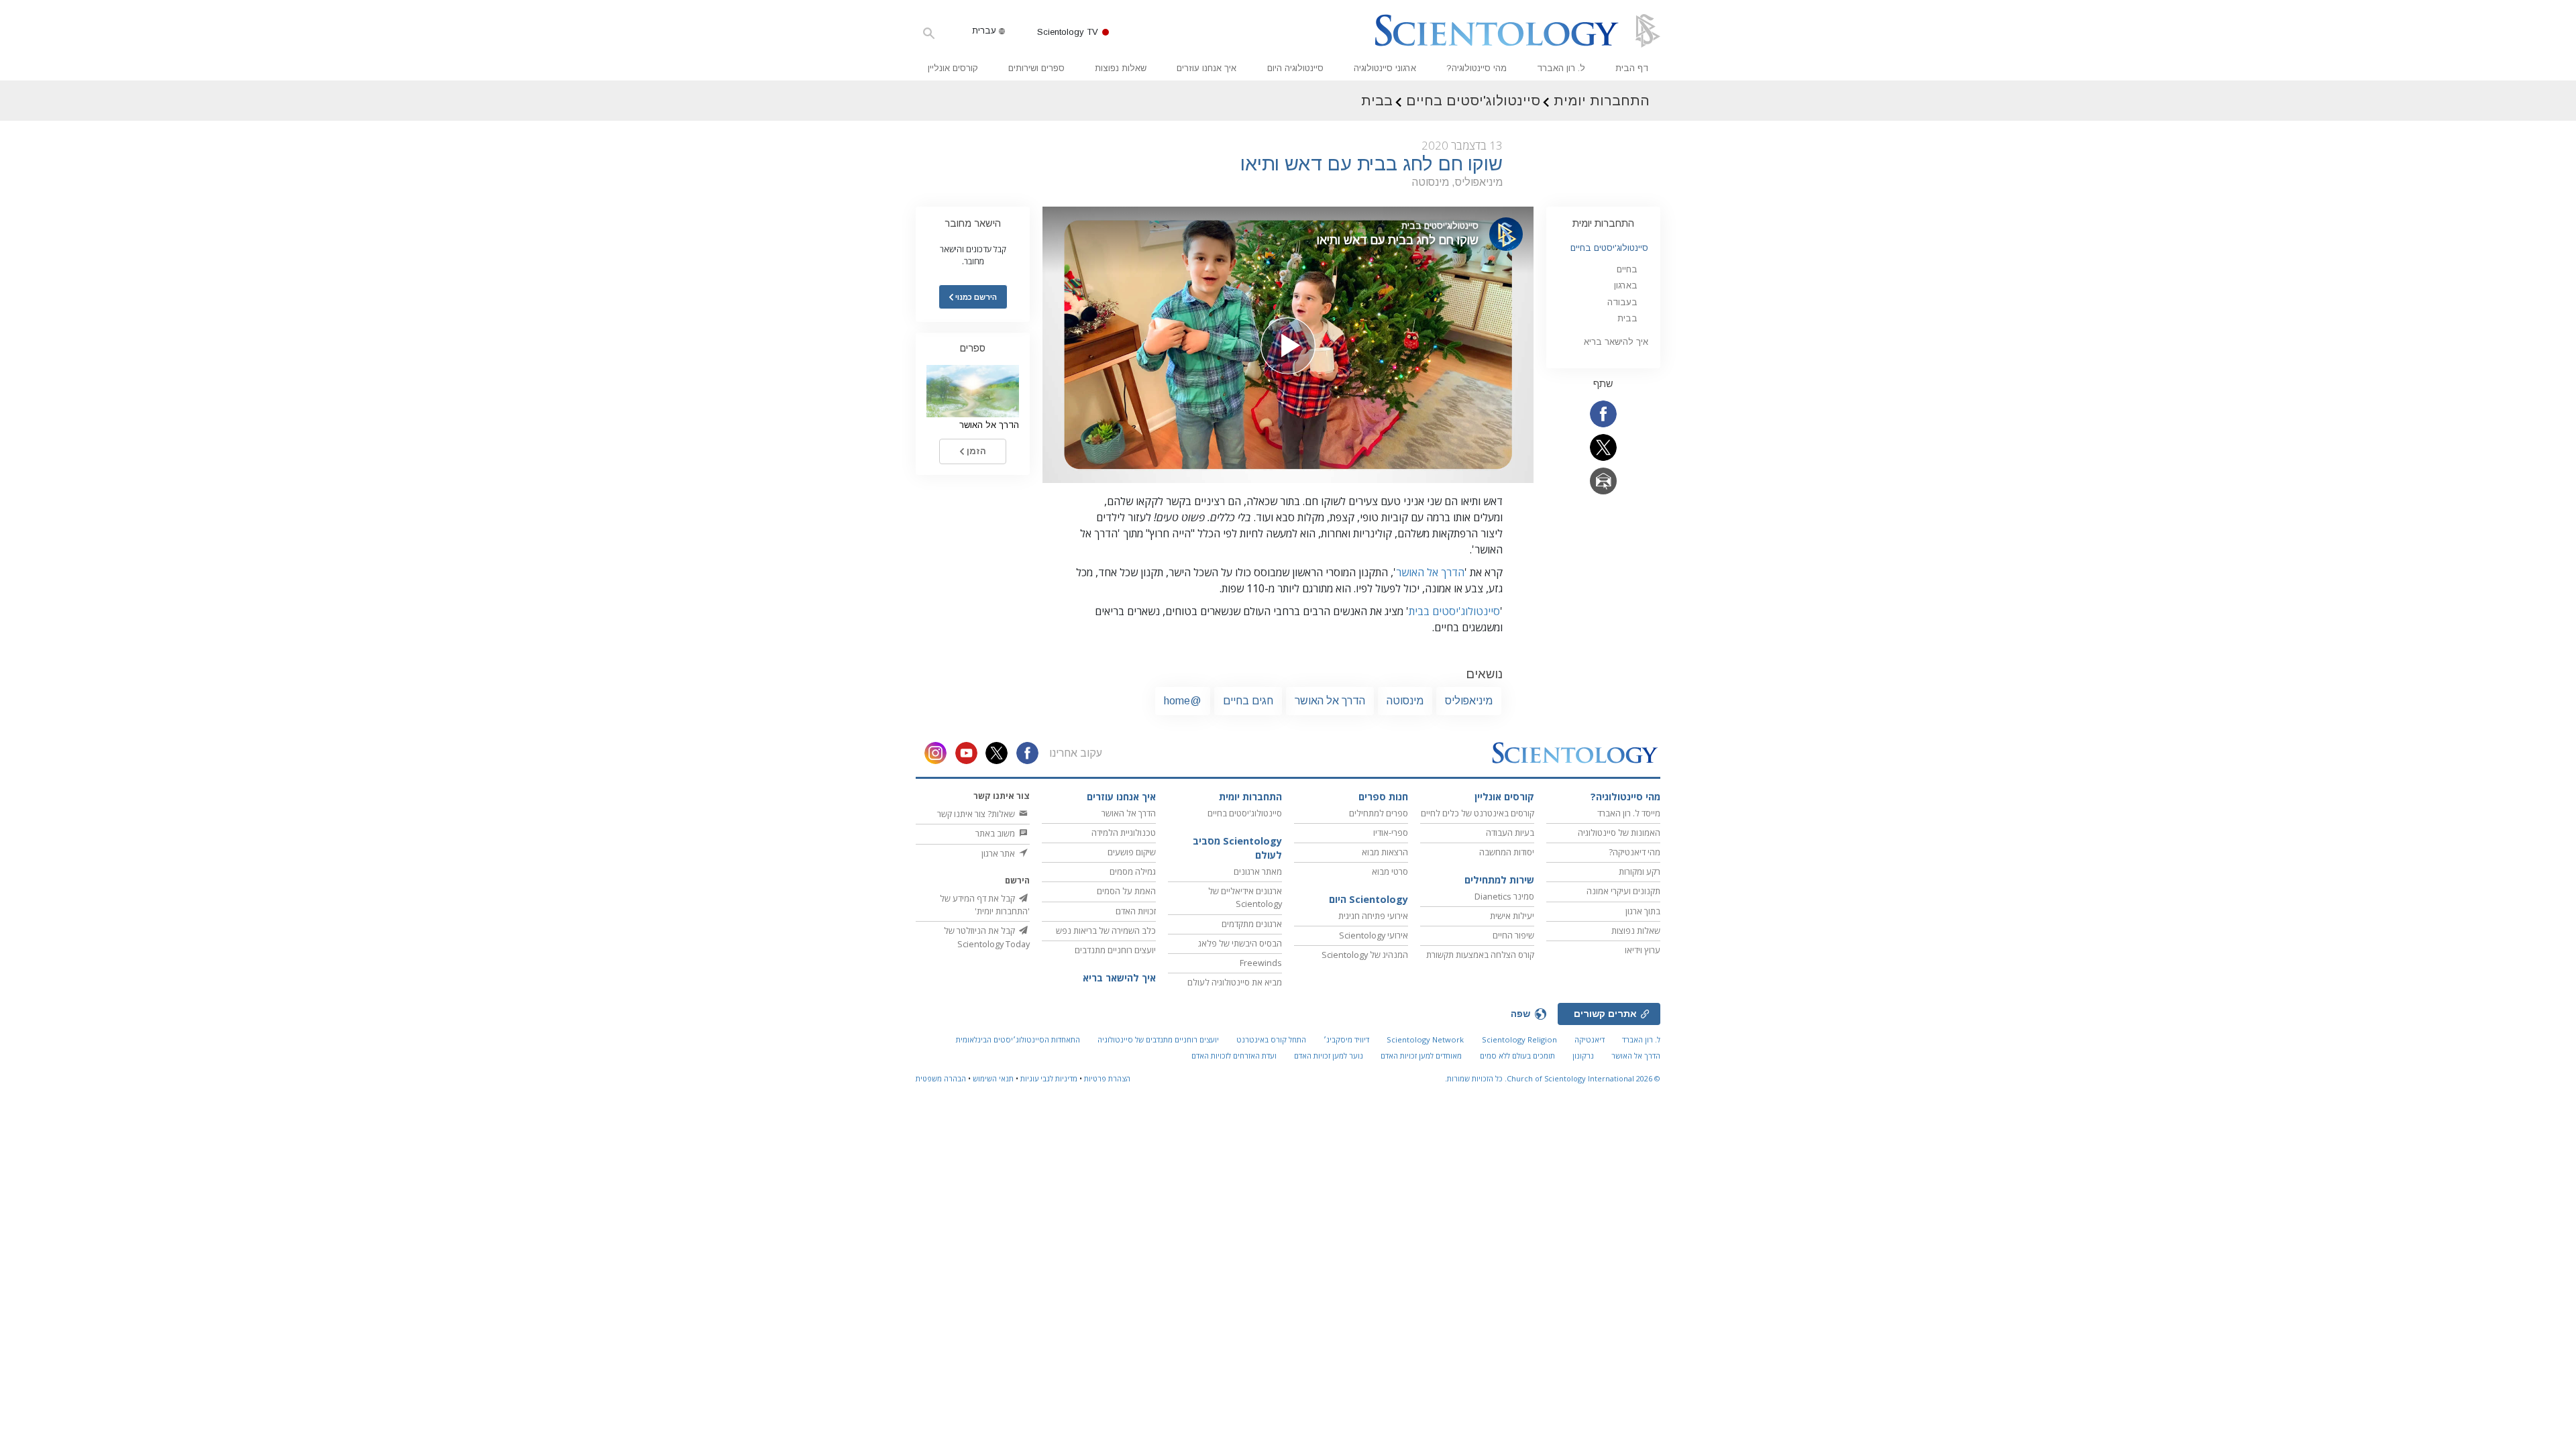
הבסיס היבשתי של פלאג (1240, 943)
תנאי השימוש (993, 1078)
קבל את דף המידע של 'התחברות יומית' (985, 905)
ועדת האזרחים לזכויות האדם (1234, 1056)
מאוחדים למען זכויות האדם (1421, 1056)
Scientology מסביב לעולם (1237, 848)
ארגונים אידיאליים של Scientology (1245, 897)
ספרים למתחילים (1379, 813)
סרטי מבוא (1390, 871)
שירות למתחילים (1499, 880)
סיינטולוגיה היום (1295, 68)
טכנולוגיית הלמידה (1124, 833)
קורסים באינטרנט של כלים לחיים (1478, 813)
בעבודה (1622, 302)
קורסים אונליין (953, 68)
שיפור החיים (1513, 935)
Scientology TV (1068, 32)
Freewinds (1261, 963)
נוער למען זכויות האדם (1329, 1056)
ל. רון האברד (1561, 68)
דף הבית (1632, 68)
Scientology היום (1368, 899)
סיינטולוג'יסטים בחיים (1609, 248)
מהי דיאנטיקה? (1634, 852)
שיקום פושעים (1132, 852)
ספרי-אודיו (1391, 833)
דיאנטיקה (1590, 1039)
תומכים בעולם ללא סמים (1517, 1056)
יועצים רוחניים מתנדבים (1115, 950)
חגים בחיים (1248, 701)
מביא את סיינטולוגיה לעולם (1235, 982)
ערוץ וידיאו (1643, 950)
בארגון (1626, 285)
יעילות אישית (1512, 916)
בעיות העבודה (1510, 833)
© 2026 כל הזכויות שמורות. (1553, 1078)
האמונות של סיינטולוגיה (1619, 833)
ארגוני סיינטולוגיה (1385, 68)
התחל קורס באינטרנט (1271, 1039)
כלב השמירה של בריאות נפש (1106, 930)
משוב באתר (996, 833)
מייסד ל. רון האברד (1629, 813)
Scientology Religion (1519, 1039)
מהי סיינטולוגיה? (1477, 68)
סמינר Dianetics (1504, 896)
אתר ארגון (999, 853)
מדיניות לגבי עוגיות (1049, 1078)
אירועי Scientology (1374, 935)
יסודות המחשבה (1507, 852)
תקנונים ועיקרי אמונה (1623, 891)
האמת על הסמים (1126, 891)
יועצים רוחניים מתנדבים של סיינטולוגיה (1158, 1039)
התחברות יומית (1603, 223)
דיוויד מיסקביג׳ (1346, 1039)
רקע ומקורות (1640, 871)
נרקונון (1583, 1056)
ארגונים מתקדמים (1252, 924)
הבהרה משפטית (941, 1078)
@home (1183, 701)
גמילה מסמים (1133, 871)
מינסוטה (1405, 701)
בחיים (1627, 269)
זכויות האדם (1136, 911)
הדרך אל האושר (1430, 572)
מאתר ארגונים (1258, 871)
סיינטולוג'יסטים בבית (1454, 611)
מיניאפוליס (1469, 701)
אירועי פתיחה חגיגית (1373, 916)
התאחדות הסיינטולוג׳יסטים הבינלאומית (1018, 1039)
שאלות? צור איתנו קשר (977, 814)
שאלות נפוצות (1121, 68)
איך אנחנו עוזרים (1206, 68)
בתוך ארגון (1643, 911)
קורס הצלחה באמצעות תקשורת (1480, 955)
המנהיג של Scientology (1365, 955)
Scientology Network (1425, 1039)
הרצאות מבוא (1385, 852)
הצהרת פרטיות (1107, 1078)
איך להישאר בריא (1616, 342)
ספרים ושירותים (1036, 68)
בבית (1627, 318)
